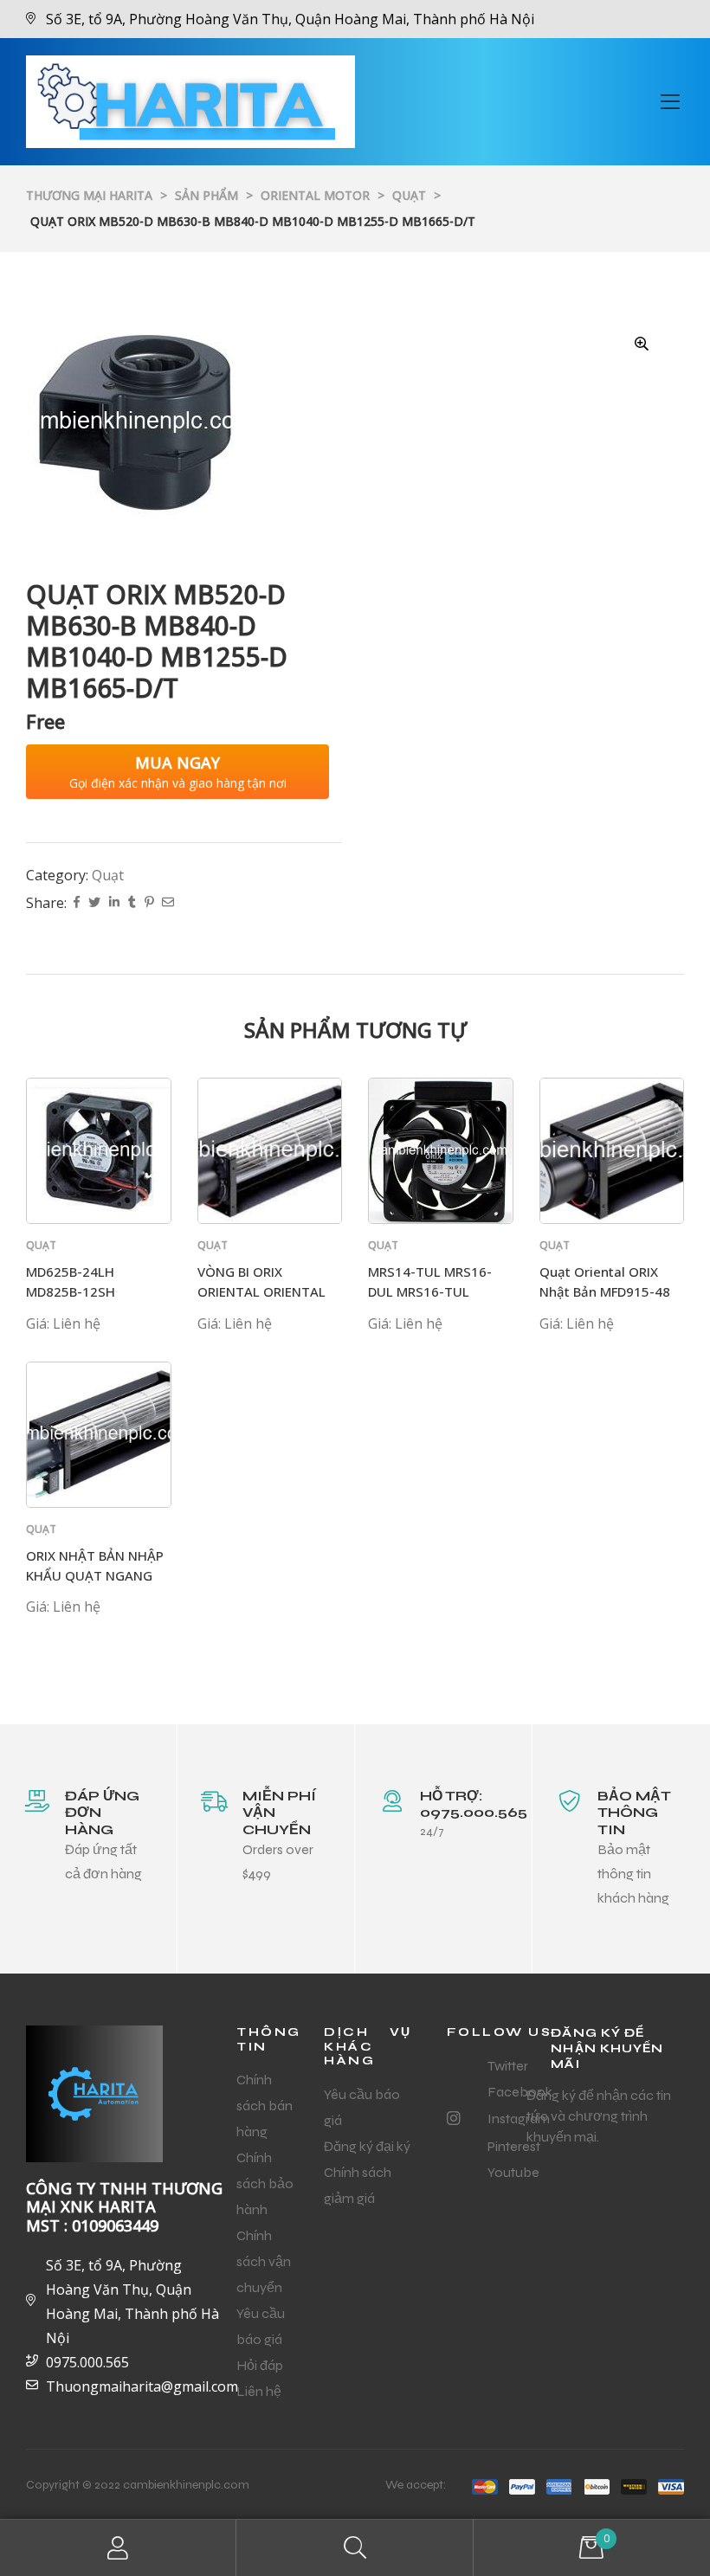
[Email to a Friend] (168, 903)
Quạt (108, 875)
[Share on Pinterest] (149, 903)
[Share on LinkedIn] (114, 903)
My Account (118, 2548)
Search (355, 2548)
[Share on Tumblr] (132, 903)
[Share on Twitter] (94, 903)
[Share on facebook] (77, 903)
